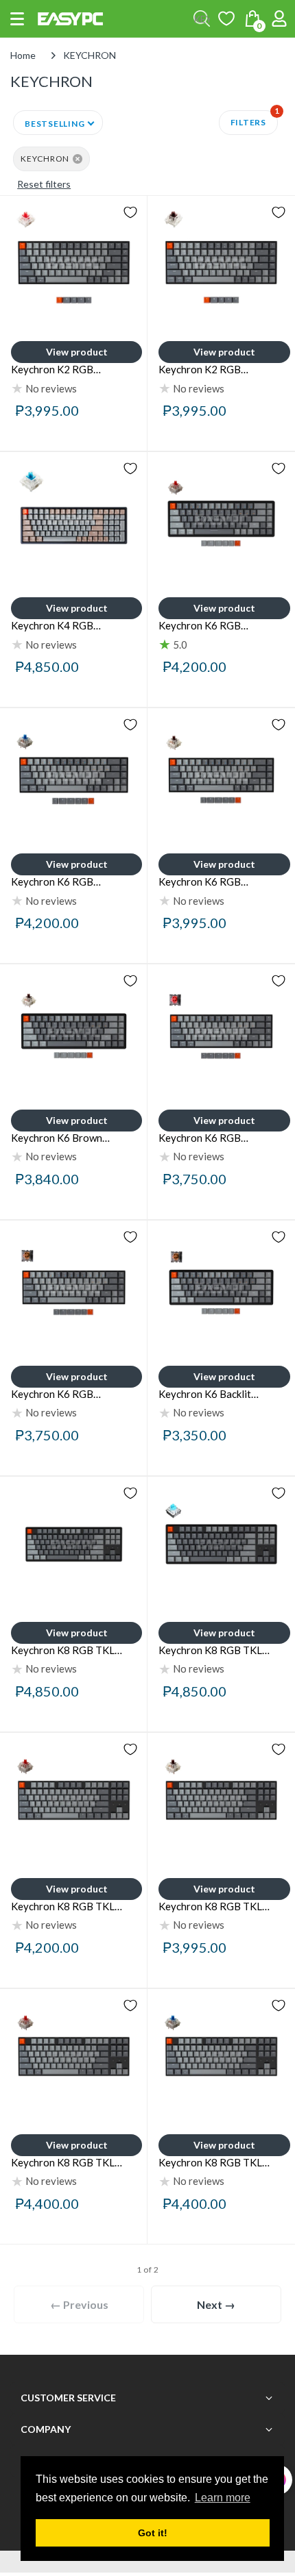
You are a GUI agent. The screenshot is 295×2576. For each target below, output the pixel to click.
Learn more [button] (223, 2498)
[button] (17, 19)
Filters (254, 119)
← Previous (79, 2304)
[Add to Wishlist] (130, 212)
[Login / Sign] (279, 18)
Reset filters (44, 184)
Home (23, 55)
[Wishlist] (226, 18)
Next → (216, 2304)
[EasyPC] (70, 19)
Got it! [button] (153, 2533)
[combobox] (202, 18)
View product (77, 352)
